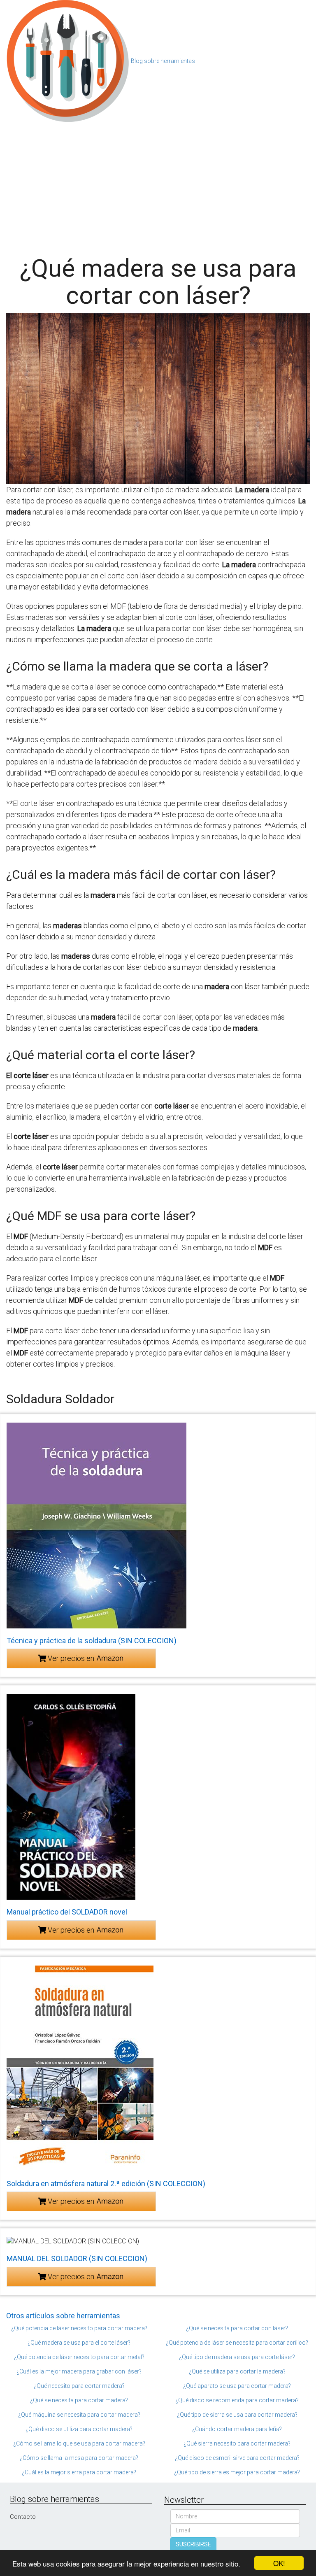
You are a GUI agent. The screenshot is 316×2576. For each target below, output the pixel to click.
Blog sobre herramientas (163, 61)
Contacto (23, 2517)
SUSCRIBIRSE (193, 2544)
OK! (279, 2563)
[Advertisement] (158, 185)
